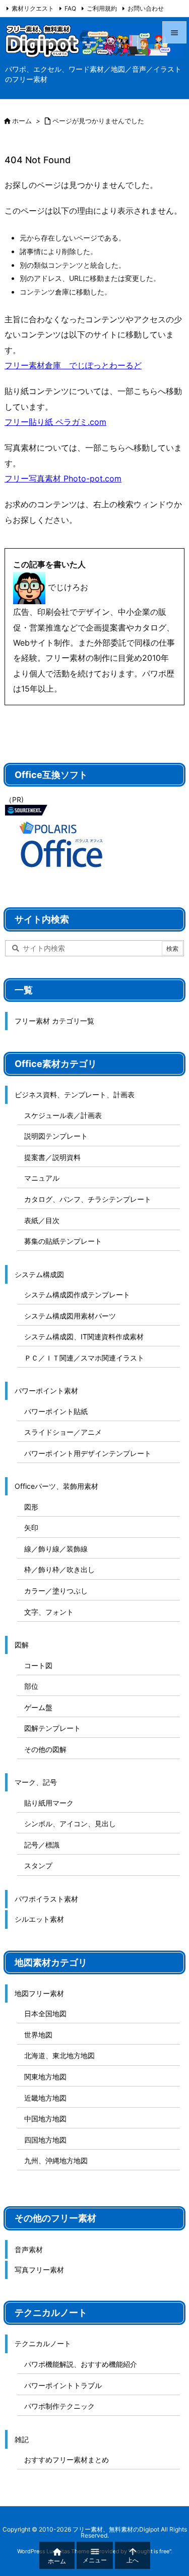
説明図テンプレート (56, 1136)
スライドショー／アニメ (63, 1432)
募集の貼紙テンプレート (63, 1241)
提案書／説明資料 (52, 1157)
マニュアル (42, 1178)
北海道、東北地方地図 (59, 2055)
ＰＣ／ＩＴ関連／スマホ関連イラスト (84, 1358)
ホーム (22, 121)
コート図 (38, 1665)
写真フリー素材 (39, 2270)
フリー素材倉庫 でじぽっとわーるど (73, 365)
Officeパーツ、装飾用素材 (56, 1486)
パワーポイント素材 (46, 1391)
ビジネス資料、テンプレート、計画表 (75, 1095)
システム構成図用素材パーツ (70, 1316)
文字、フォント (49, 1612)
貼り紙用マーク (49, 1803)
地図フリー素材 (39, 1993)
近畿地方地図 (45, 2098)
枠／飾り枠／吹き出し (59, 1569)
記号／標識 (42, 1845)
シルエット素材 (39, 1919)
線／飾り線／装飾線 (56, 1549)
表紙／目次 (42, 1220)
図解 (22, 1645)
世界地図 (38, 2035)
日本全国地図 (45, 2013)
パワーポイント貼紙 (56, 1411)
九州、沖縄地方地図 (56, 2160)
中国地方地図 (45, 2119)
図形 (31, 1507)
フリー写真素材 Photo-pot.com (63, 478)
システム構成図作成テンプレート (77, 1295)
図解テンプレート (52, 1728)
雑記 (22, 2439)
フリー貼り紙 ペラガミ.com (55, 422)
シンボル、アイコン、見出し (70, 1824)
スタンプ (38, 1865)
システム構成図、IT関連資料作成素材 (84, 1336)
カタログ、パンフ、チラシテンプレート (88, 1199)
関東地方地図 (45, 2077)
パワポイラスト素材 (46, 1899)
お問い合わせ (146, 8)
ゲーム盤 (38, 1707)
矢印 (31, 1527)
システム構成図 (39, 1274)
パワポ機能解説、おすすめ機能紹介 (81, 2364)
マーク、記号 (36, 1782)
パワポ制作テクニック (59, 2406)
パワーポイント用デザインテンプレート (88, 1453)
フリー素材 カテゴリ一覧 (54, 1021)
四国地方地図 (45, 2140)
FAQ (70, 8)
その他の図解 (45, 1749)
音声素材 (29, 2249)
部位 (31, 1686)
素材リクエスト (33, 8)
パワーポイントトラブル (63, 2385)
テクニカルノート (43, 2343)
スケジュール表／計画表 (63, 1115)
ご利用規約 (102, 8)
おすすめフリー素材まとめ (67, 2460)
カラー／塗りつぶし (56, 1591)
